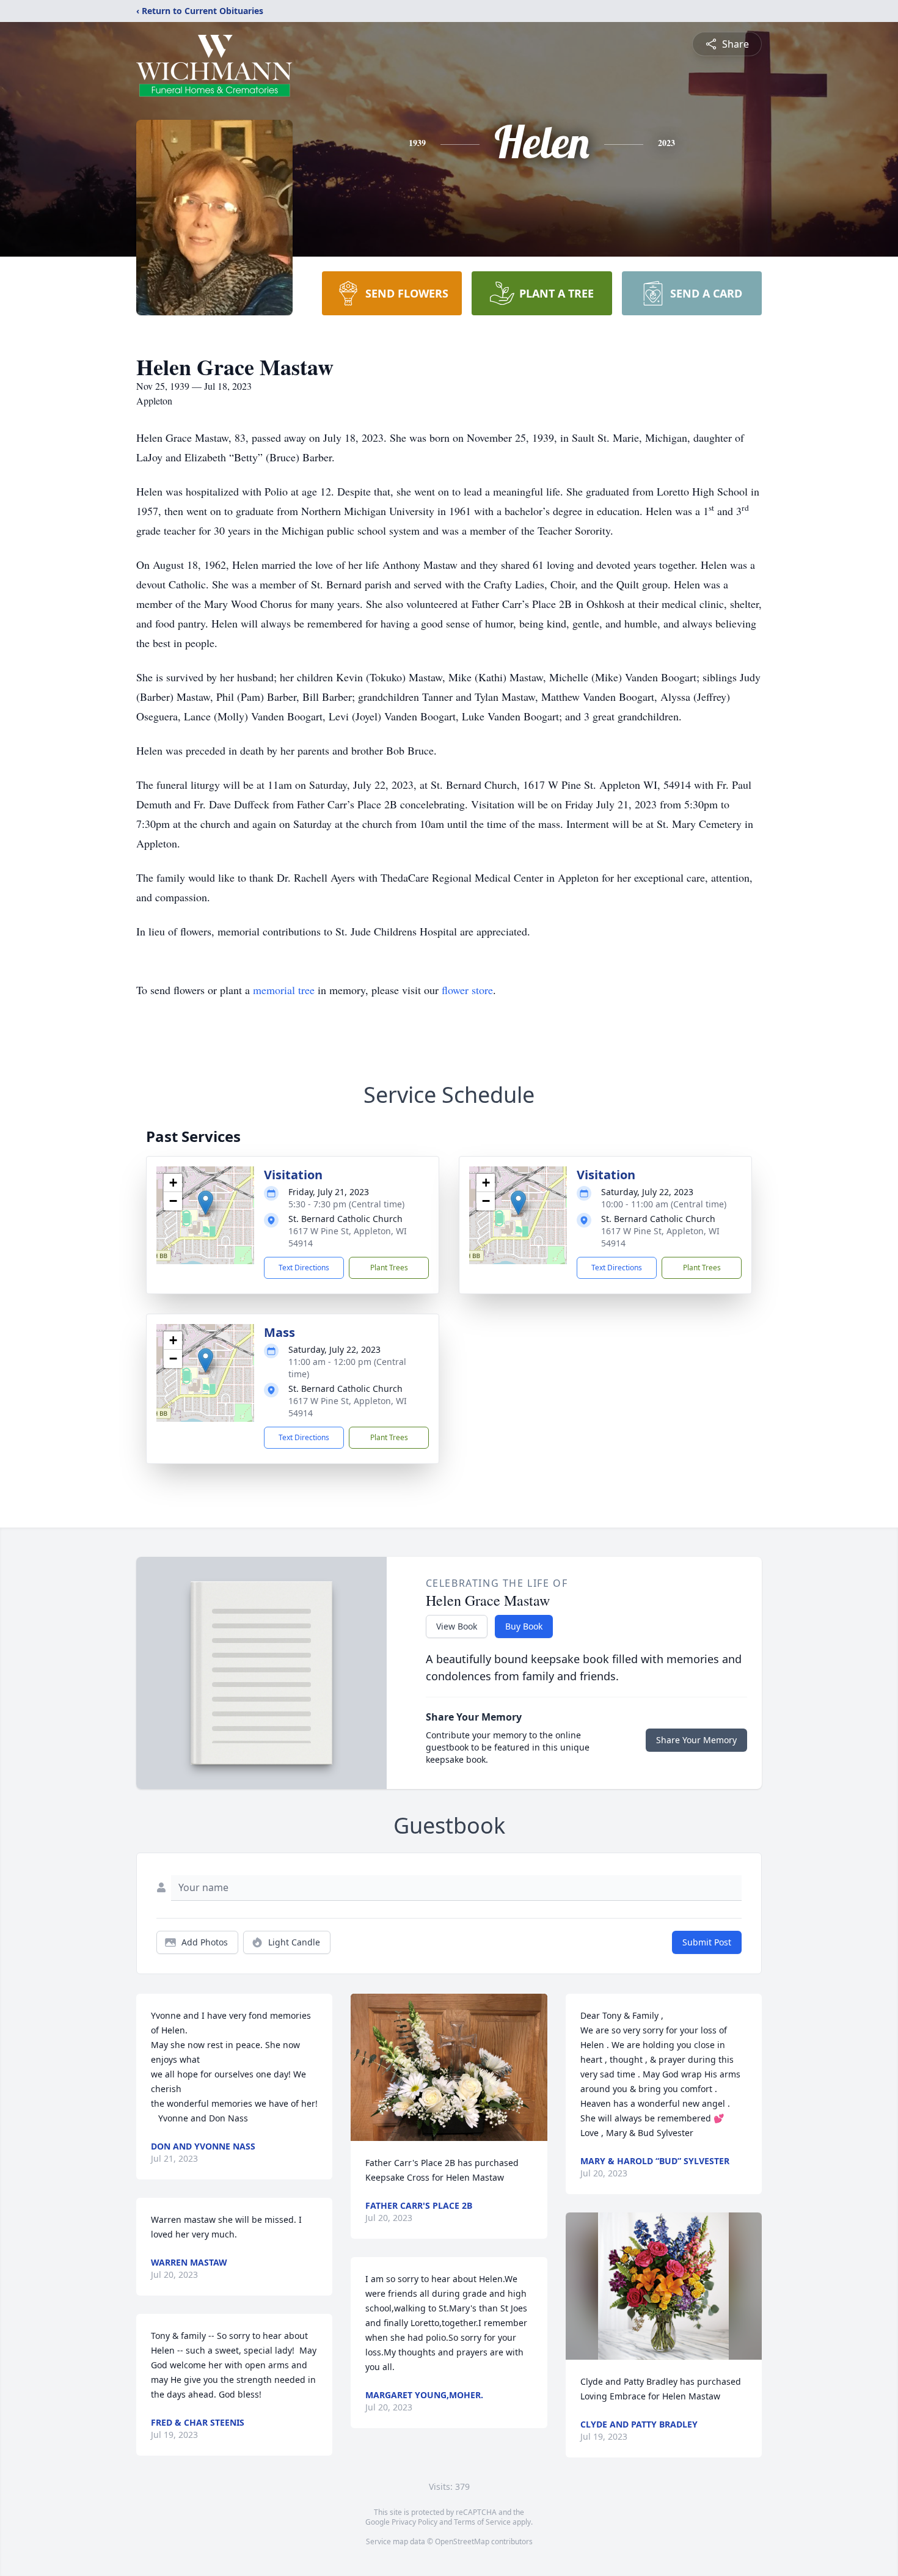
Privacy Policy (414, 2522)
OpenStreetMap (462, 2541)
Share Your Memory (696, 1740)
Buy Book (524, 1626)
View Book (457, 1626)
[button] (206, 1203)
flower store (467, 990)
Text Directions (304, 1268)
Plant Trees (389, 1268)
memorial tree (284, 990)
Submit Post (707, 1942)
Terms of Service (482, 2522)
